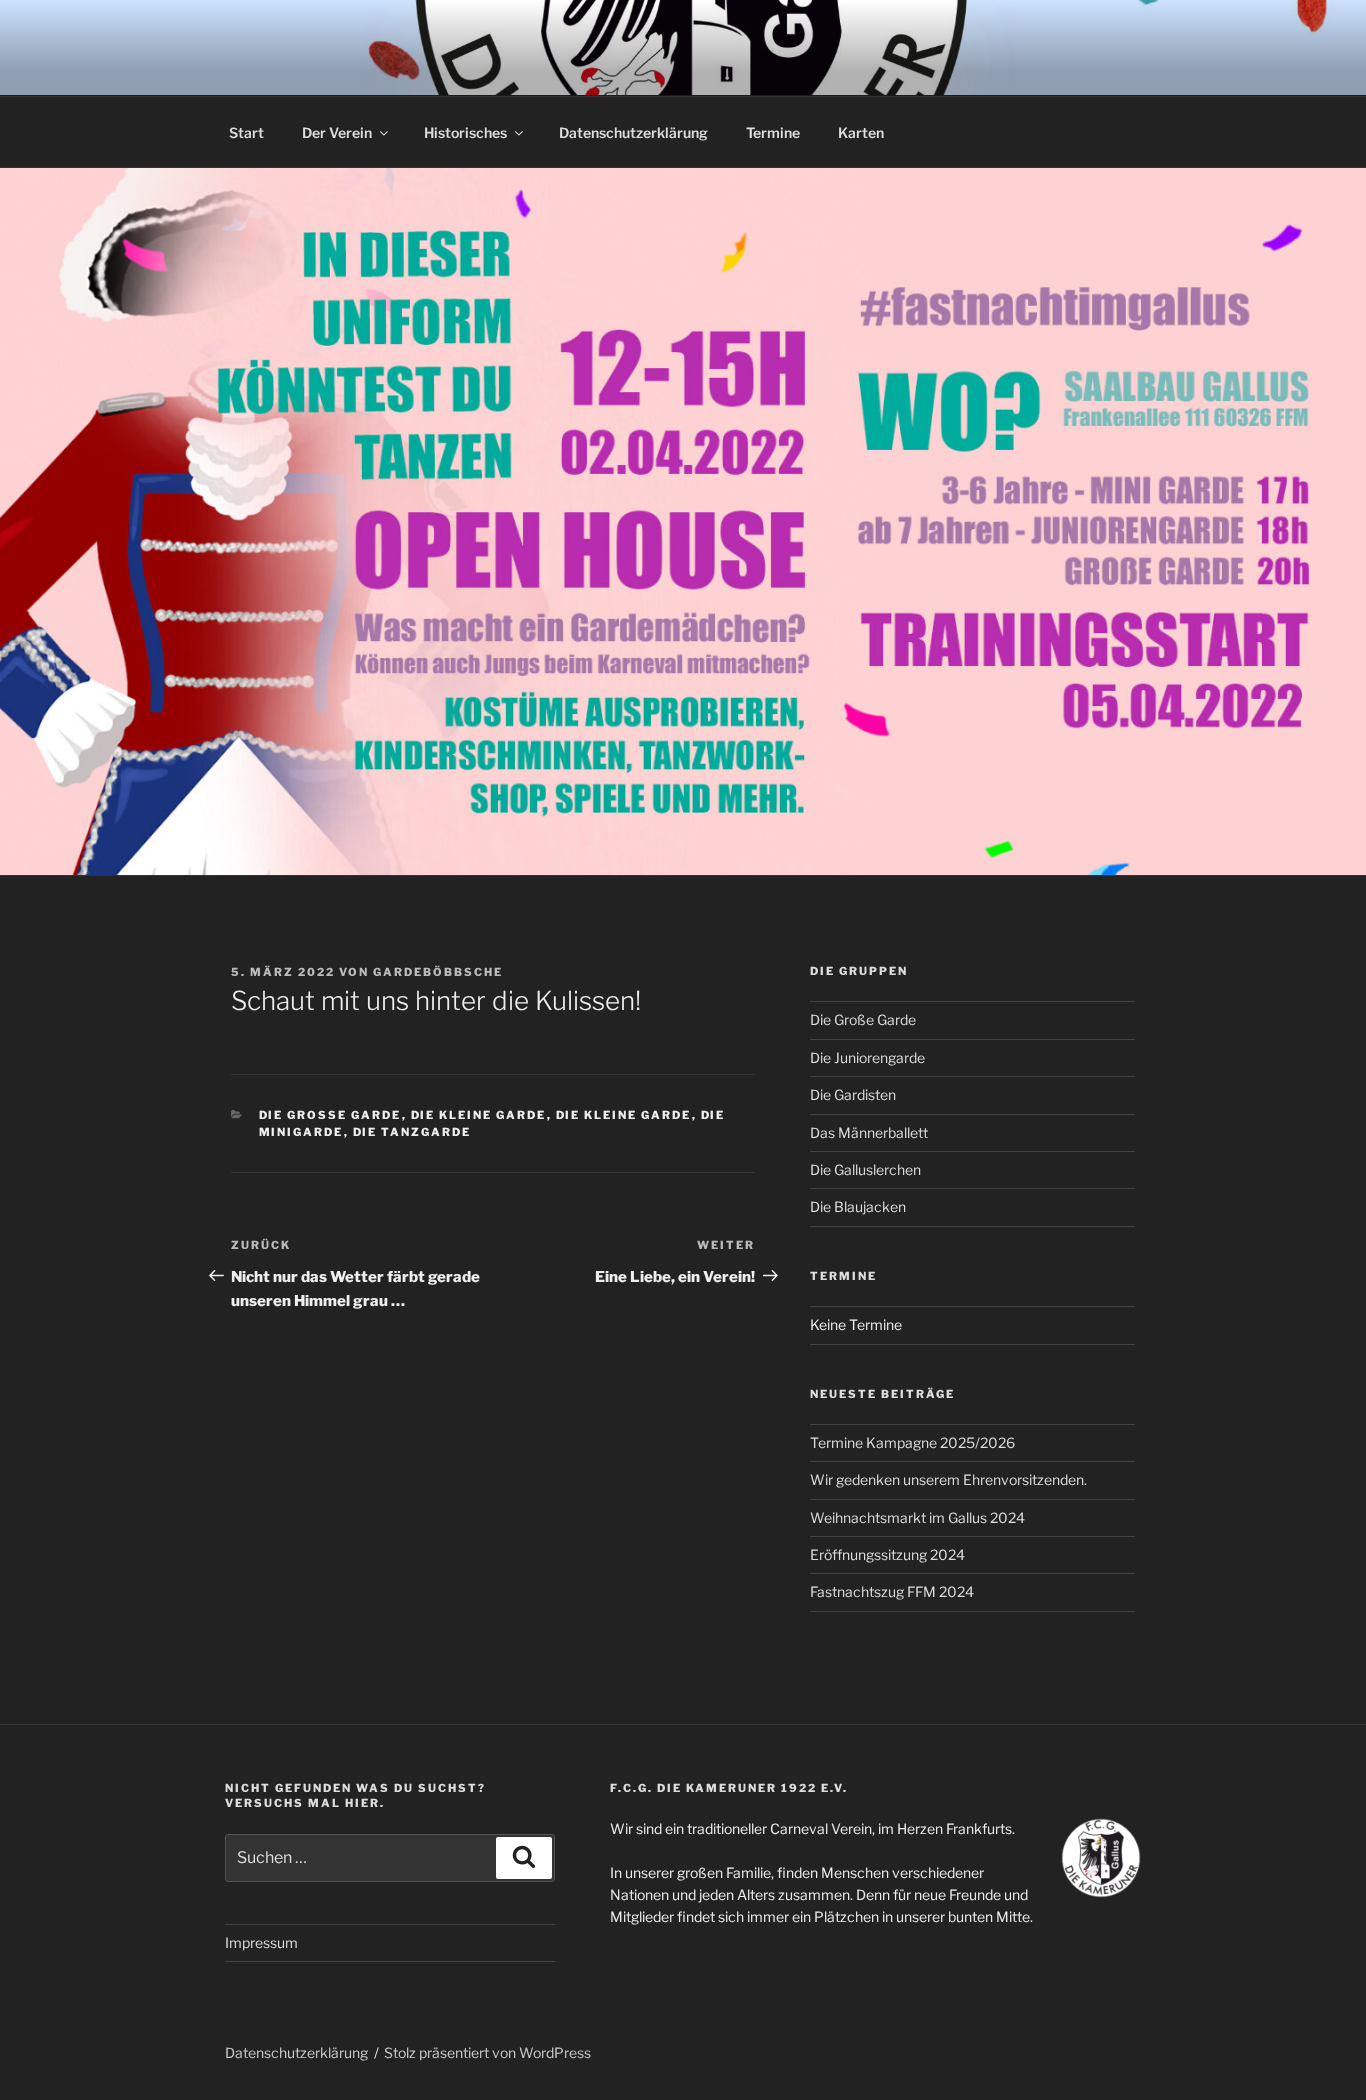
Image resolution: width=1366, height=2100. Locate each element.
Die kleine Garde (479, 1115)
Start (246, 132)
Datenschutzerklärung (633, 132)
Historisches (465, 132)
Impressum (261, 1942)
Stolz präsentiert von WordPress (487, 2052)
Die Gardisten (853, 1094)
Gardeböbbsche (438, 972)
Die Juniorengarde (867, 1057)
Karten (861, 132)
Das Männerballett (869, 1132)
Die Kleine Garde (624, 1115)
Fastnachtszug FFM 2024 (892, 1591)
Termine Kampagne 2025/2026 (912, 1442)
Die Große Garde (330, 1115)
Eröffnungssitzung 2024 (887, 1554)
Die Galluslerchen (865, 1169)
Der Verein (337, 132)
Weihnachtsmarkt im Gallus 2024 (917, 1517)
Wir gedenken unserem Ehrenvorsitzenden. (948, 1479)
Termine (773, 132)
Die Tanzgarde (412, 1132)
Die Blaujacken (858, 1206)
